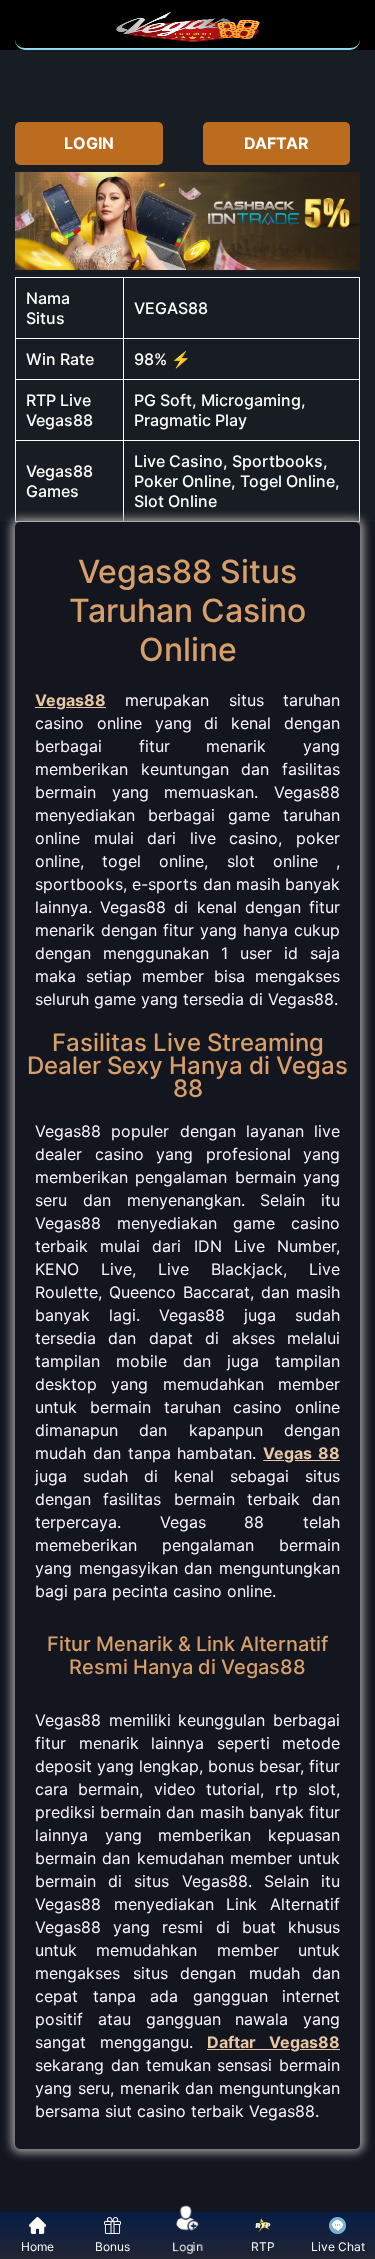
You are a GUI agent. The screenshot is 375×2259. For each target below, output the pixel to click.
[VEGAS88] (188, 38)
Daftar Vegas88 (273, 2042)
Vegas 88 (301, 1453)
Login (188, 2245)
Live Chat (338, 2246)
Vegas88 (70, 700)
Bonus (112, 2246)
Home (37, 2246)
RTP (263, 2246)
